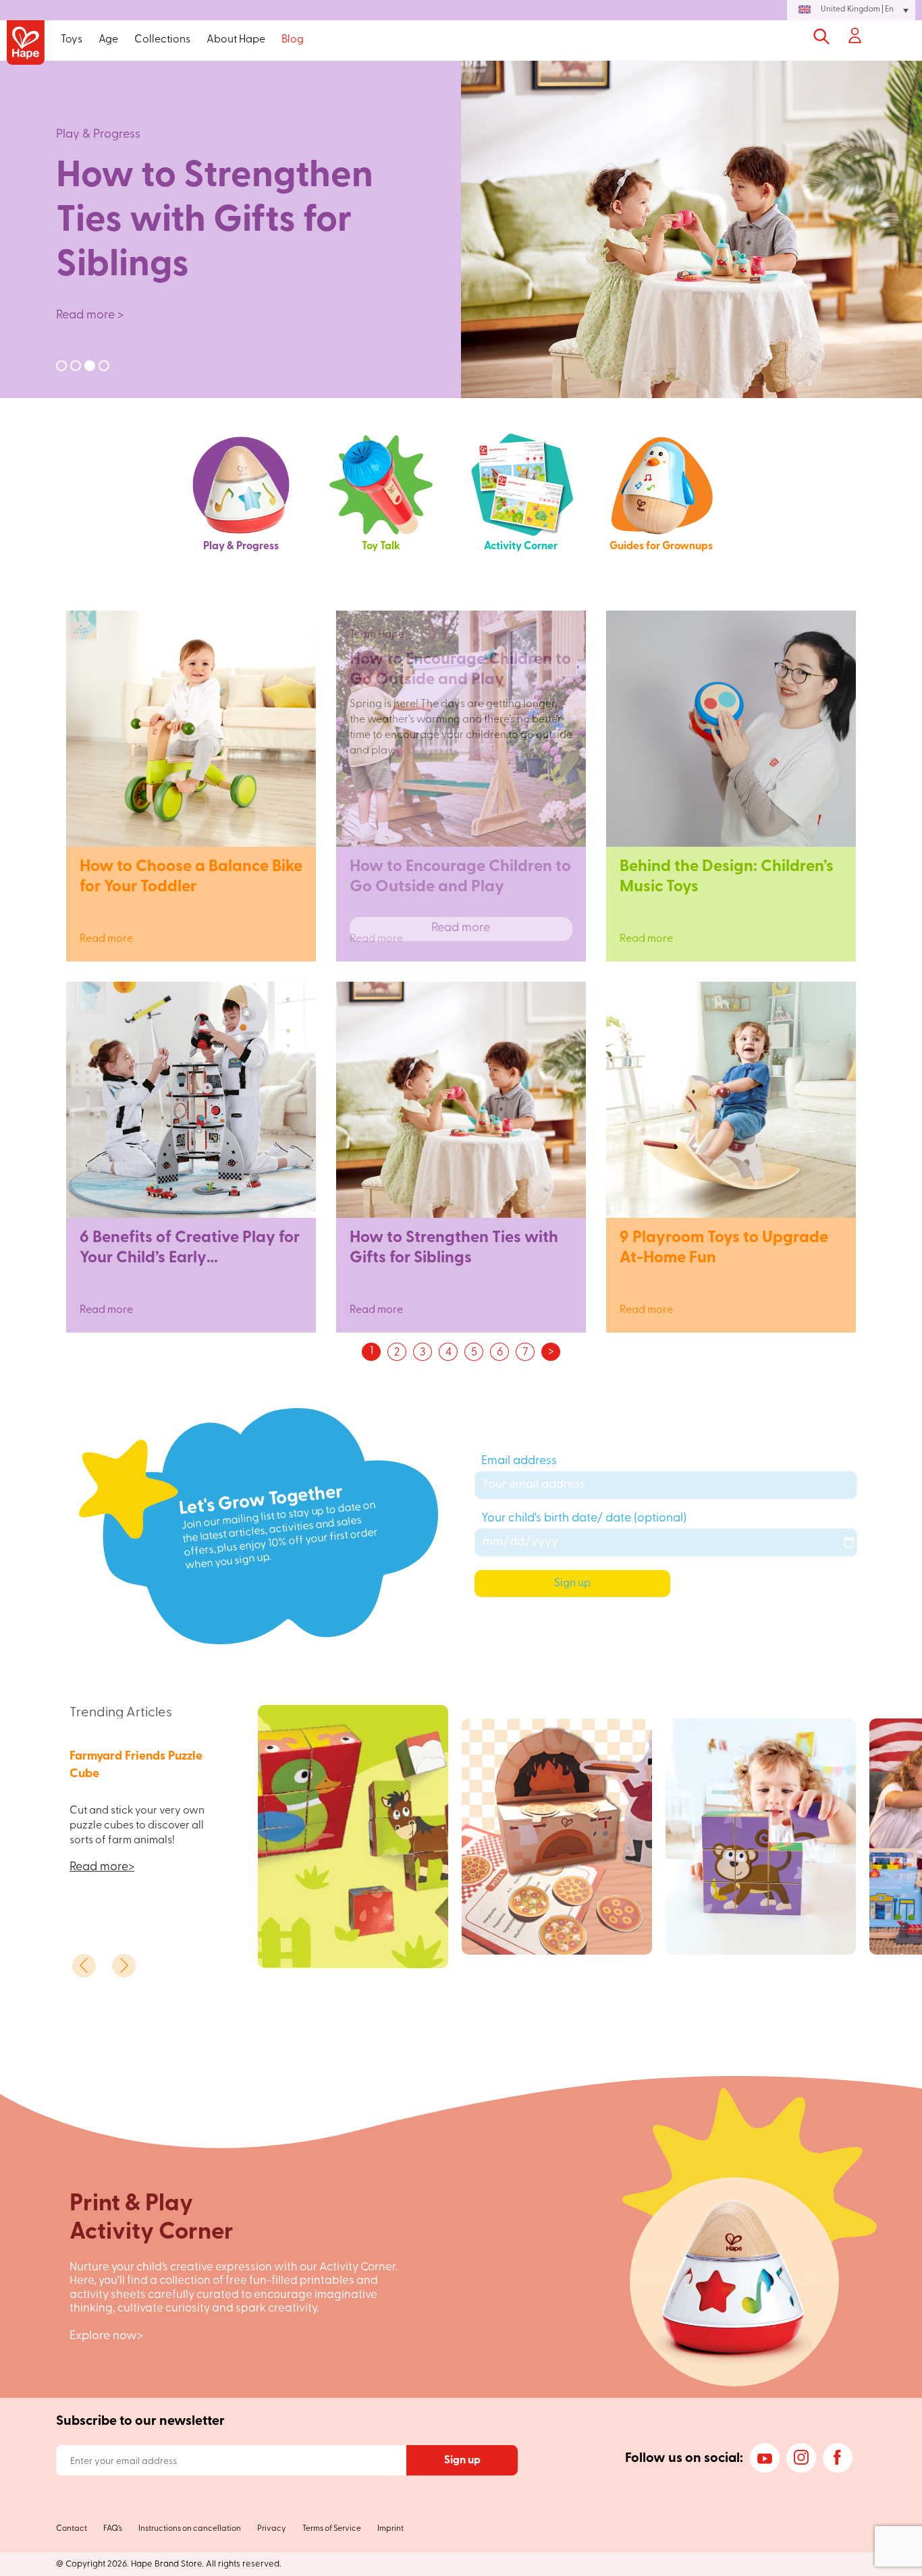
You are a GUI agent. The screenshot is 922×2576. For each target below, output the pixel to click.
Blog (293, 40)
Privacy (272, 2529)
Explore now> (106, 2336)
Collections (162, 40)
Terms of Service (332, 2529)
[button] (851, 10)
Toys (72, 40)
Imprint (390, 2529)
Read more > (90, 316)
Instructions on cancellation (190, 2529)
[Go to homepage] (26, 44)
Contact (72, 2529)
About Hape (236, 40)
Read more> (102, 1868)
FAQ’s (113, 2529)
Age (108, 40)
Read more (191, 928)
